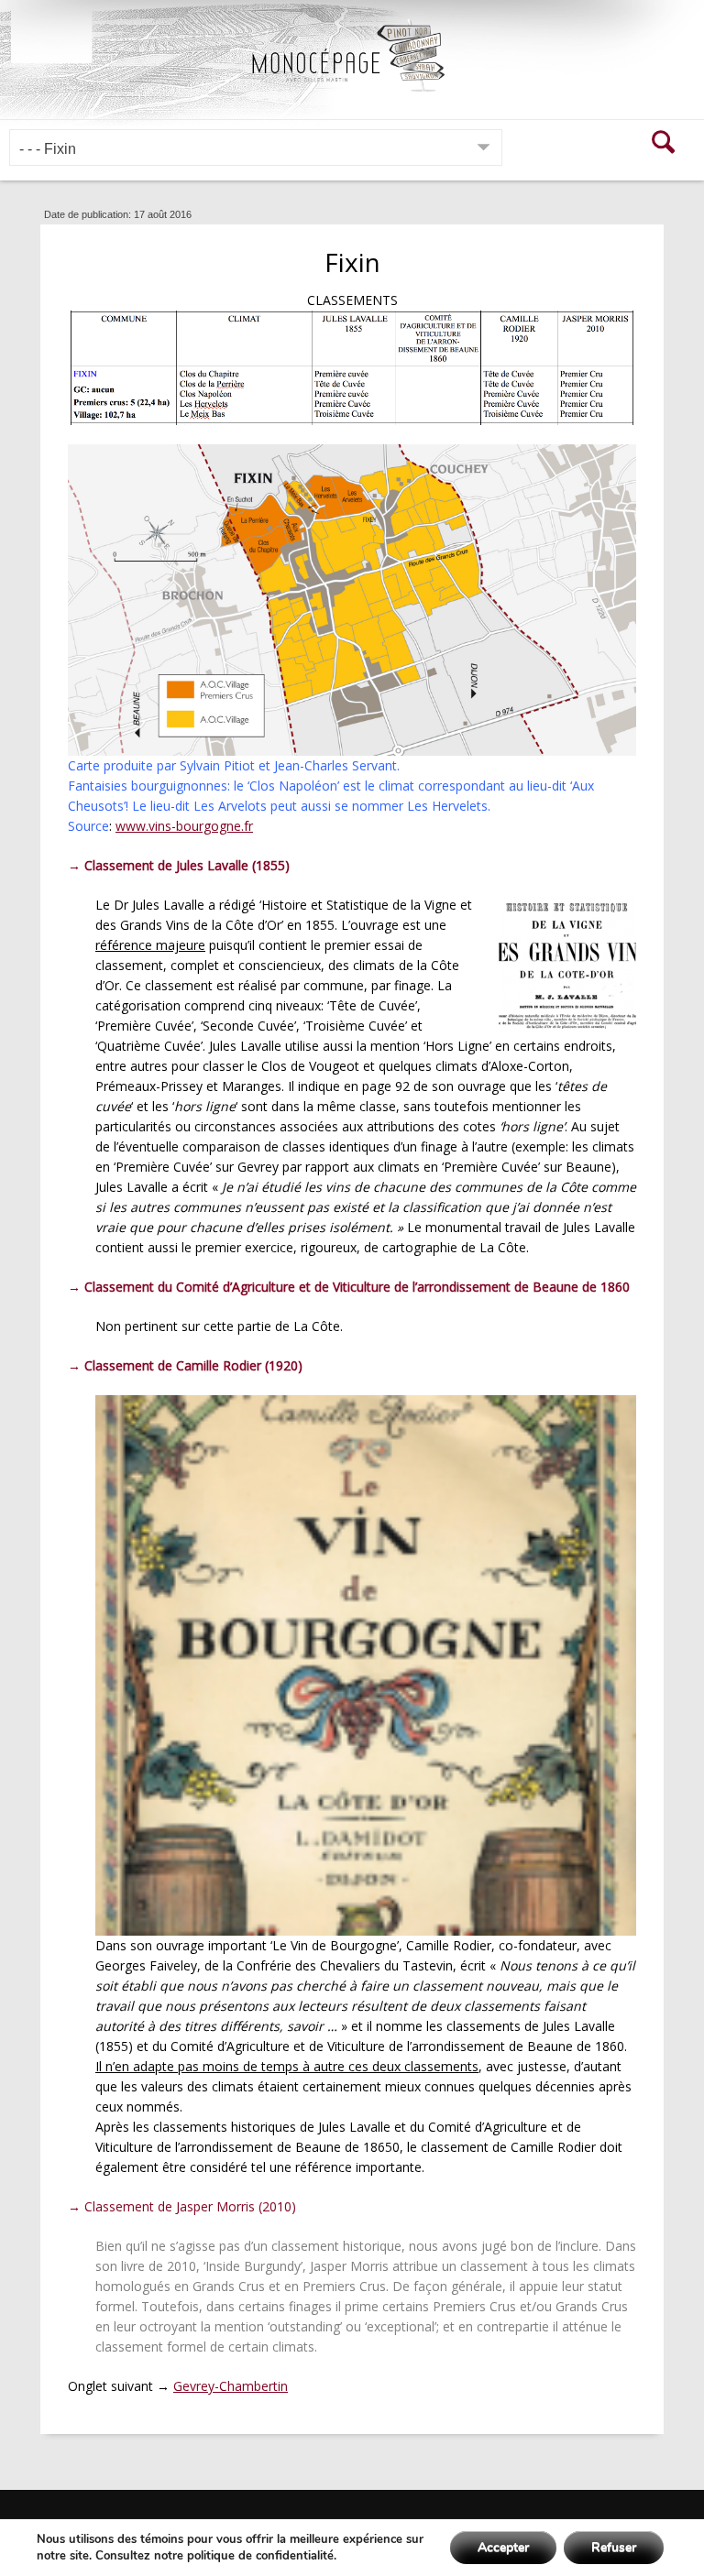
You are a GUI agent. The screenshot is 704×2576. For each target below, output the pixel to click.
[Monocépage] (352, 55)
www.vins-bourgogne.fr (184, 826)
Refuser (614, 2547)
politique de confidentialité (260, 2556)
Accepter (503, 2547)
